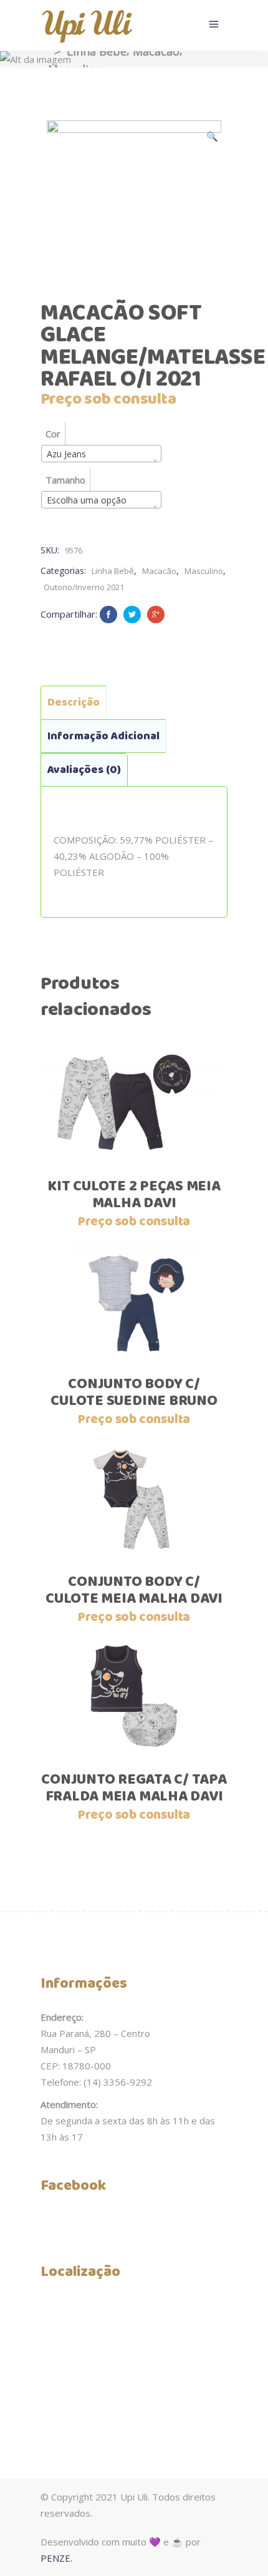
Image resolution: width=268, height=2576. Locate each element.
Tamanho (65, 480)
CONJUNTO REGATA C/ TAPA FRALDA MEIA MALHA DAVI (134, 1788)
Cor (53, 434)
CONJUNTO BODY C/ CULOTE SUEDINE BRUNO (134, 1393)
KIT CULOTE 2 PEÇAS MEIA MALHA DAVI (134, 1195)
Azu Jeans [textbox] (66, 454)
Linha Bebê (97, 51)
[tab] (74, 702)
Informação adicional (103, 736)
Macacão (156, 51)
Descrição (74, 702)
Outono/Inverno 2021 (84, 587)
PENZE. (56, 2558)
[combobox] (101, 454)
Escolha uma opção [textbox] (87, 500)
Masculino (204, 571)
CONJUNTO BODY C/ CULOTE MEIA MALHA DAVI (134, 1591)
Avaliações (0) (84, 770)
